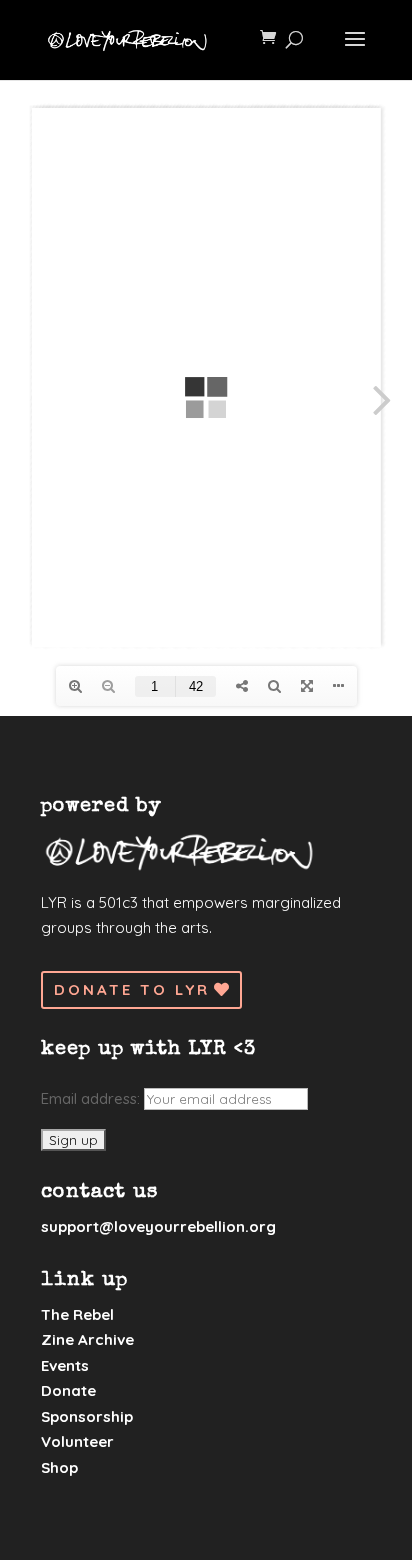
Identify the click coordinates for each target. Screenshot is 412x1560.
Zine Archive (87, 1339)
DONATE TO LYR (132, 989)
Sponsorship (87, 1416)
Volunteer (77, 1441)
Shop (59, 1467)
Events (65, 1365)
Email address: (92, 1098)
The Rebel (77, 1314)
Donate (68, 1390)
